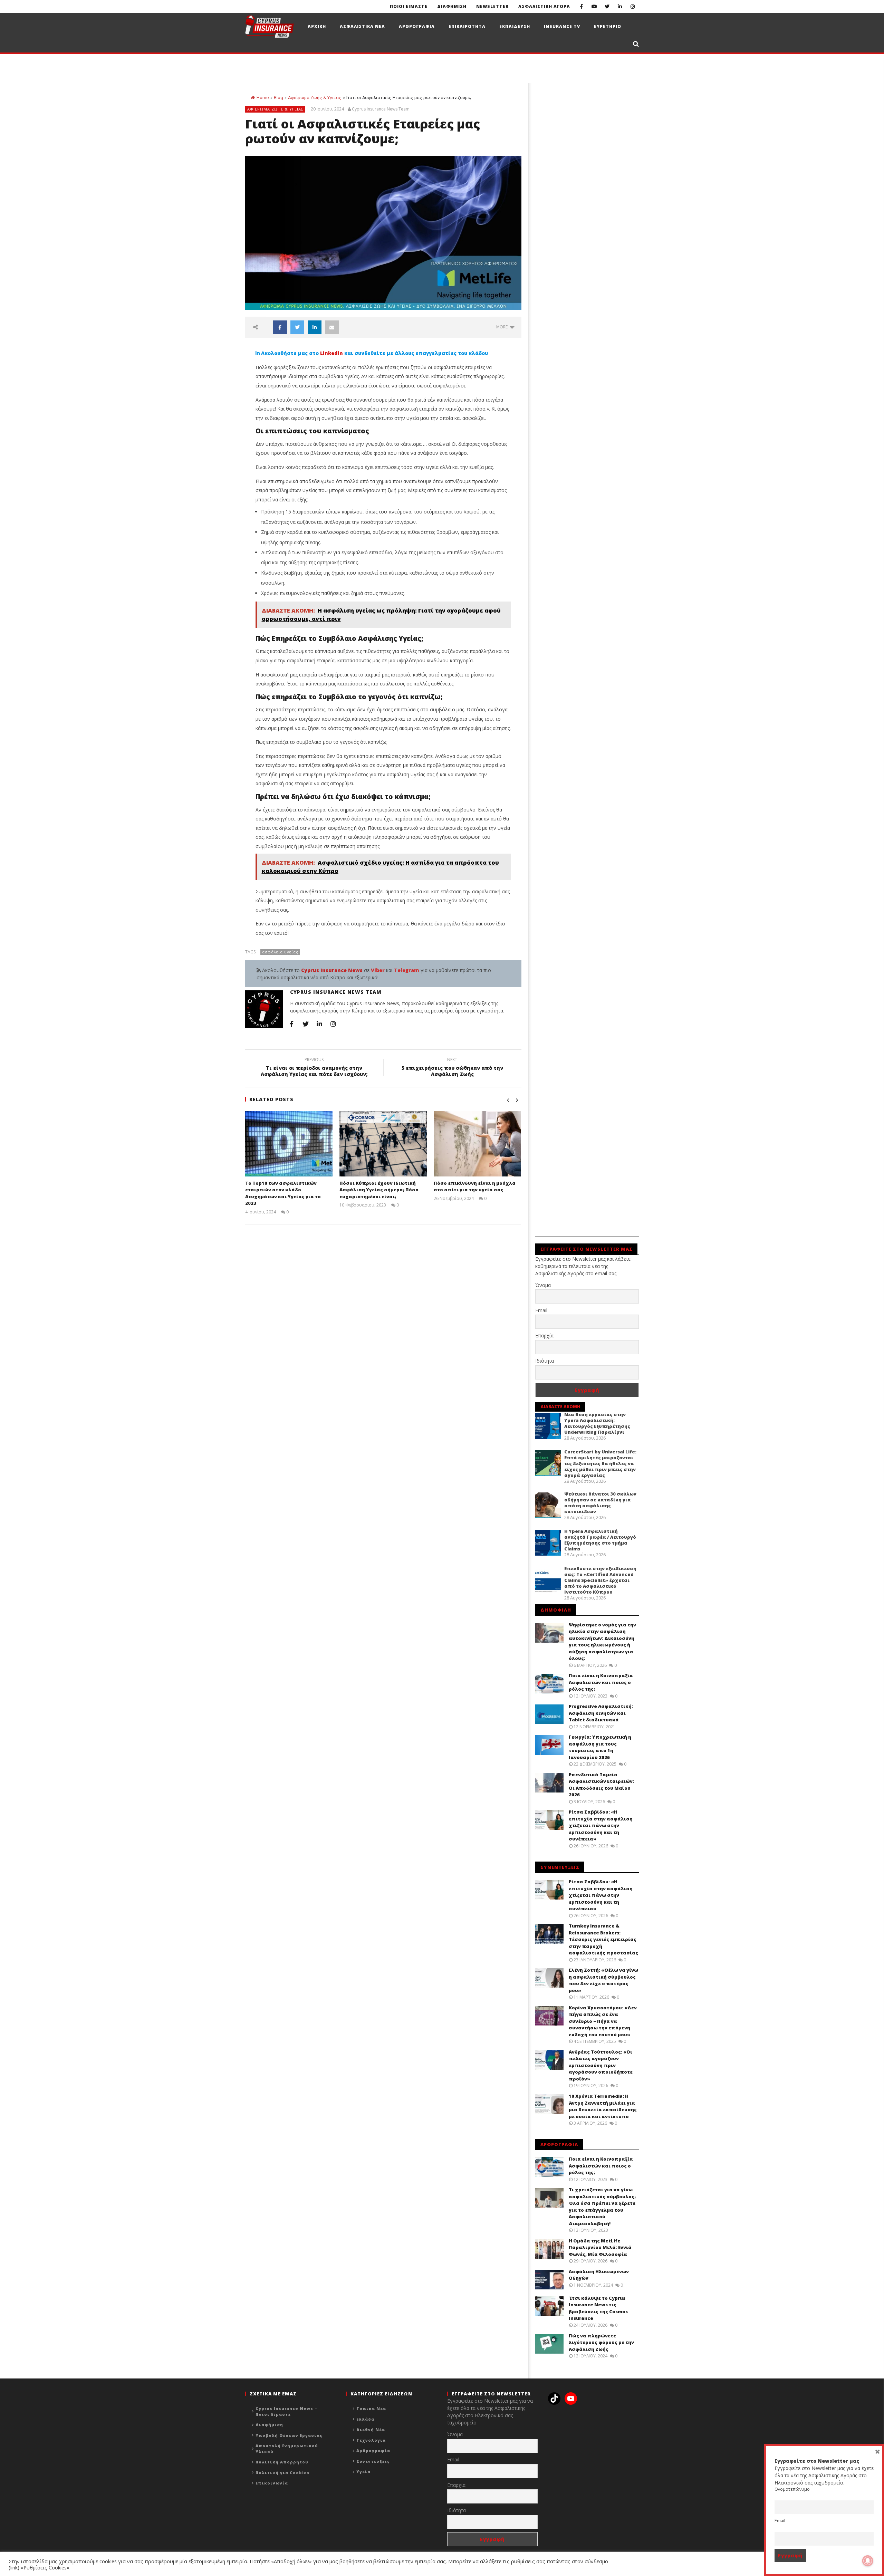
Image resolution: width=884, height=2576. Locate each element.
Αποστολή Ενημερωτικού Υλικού (287, 2449)
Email (541, 1310)
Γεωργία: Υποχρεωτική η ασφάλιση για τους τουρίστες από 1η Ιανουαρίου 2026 (600, 1747)
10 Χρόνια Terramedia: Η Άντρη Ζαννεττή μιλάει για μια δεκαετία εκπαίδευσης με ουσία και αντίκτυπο (603, 2106)
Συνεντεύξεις (373, 2461)
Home (263, 98)
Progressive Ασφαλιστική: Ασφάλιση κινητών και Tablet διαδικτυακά (601, 1713)
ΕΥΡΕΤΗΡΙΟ (608, 26)
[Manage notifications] (868, 2561)
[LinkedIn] (620, 6)
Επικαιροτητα (467, 26)
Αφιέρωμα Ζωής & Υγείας (315, 98)
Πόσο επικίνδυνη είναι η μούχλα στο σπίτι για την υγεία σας (475, 1186)
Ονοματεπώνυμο (792, 2489)
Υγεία (363, 2472)
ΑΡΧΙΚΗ (317, 26)
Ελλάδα (365, 2419)
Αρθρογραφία (373, 2450)
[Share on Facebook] (280, 327)
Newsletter (492, 6)
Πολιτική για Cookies (283, 2473)
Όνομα (543, 1285)
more (503, 327)
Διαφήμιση (269, 2425)
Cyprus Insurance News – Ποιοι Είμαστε (286, 2411)
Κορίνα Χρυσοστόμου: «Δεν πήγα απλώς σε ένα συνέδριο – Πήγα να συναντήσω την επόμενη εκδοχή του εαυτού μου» (603, 2021)
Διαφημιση (452, 6)
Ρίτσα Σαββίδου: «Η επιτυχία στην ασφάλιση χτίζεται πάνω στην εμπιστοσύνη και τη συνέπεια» (601, 1825)
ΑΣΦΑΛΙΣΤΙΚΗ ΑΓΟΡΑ (544, 6)
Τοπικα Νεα (371, 2408)
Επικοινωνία (272, 2483)
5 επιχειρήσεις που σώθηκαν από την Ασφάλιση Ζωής (452, 1068)
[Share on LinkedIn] (315, 327)
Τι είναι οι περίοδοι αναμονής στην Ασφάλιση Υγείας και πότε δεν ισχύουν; (314, 1068)
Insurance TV (562, 26)
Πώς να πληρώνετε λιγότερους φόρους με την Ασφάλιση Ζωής (601, 2342)
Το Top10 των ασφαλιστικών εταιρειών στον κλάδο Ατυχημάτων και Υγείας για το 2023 (283, 1193)
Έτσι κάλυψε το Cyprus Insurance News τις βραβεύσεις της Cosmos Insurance (598, 2308)
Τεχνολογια (371, 2440)
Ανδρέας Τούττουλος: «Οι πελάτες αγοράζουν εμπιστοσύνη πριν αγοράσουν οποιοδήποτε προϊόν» (601, 2065)
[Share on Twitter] (297, 327)
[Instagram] (632, 6)
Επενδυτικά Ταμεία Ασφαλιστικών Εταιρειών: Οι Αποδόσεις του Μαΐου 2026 (601, 1785)
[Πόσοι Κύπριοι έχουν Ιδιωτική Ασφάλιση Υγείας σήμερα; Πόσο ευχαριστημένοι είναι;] (383, 1144)
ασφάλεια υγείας (280, 952)
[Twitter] (607, 6)
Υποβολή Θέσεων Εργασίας (289, 2435)
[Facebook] (581, 6)
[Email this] (332, 327)
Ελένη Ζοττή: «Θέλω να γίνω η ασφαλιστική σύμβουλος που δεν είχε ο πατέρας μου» (603, 1980)
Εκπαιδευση (515, 26)
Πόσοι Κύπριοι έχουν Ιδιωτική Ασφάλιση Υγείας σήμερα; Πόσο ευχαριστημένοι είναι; (379, 1190)
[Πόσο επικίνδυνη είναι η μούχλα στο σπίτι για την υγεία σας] (477, 1144)
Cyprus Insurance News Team (381, 109)
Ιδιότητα (545, 1361)
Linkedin (331, 353)
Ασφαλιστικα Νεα (362, 26)
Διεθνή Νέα (371, 2429)
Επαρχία (544, 1335)
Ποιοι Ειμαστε (409, 6)
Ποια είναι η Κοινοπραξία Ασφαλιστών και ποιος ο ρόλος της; (601, 1682)
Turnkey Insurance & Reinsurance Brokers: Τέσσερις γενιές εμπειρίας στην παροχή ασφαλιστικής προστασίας (603, 1939)
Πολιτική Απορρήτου (282, 2462)
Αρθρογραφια (417, 26)
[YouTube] (594, 6)
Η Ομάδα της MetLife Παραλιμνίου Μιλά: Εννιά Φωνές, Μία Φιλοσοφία (600, 2247)
